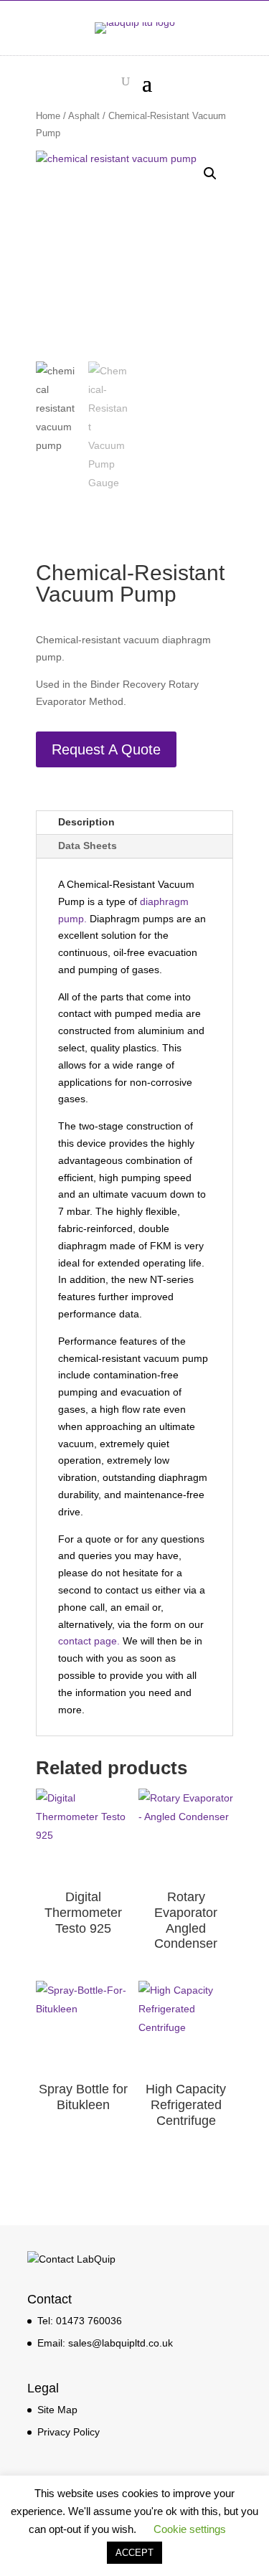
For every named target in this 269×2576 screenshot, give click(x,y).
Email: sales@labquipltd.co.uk (105, 2343)
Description (86, 822)
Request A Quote (106, 749)
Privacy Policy (69, 2432)
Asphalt (84, 116)
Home (48, 116)
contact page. (89, 1641)
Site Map (57, 2410)
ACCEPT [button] (134, 2553)
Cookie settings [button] (190, 2529)
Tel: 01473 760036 (80, 2321)
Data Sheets (88, 846)
